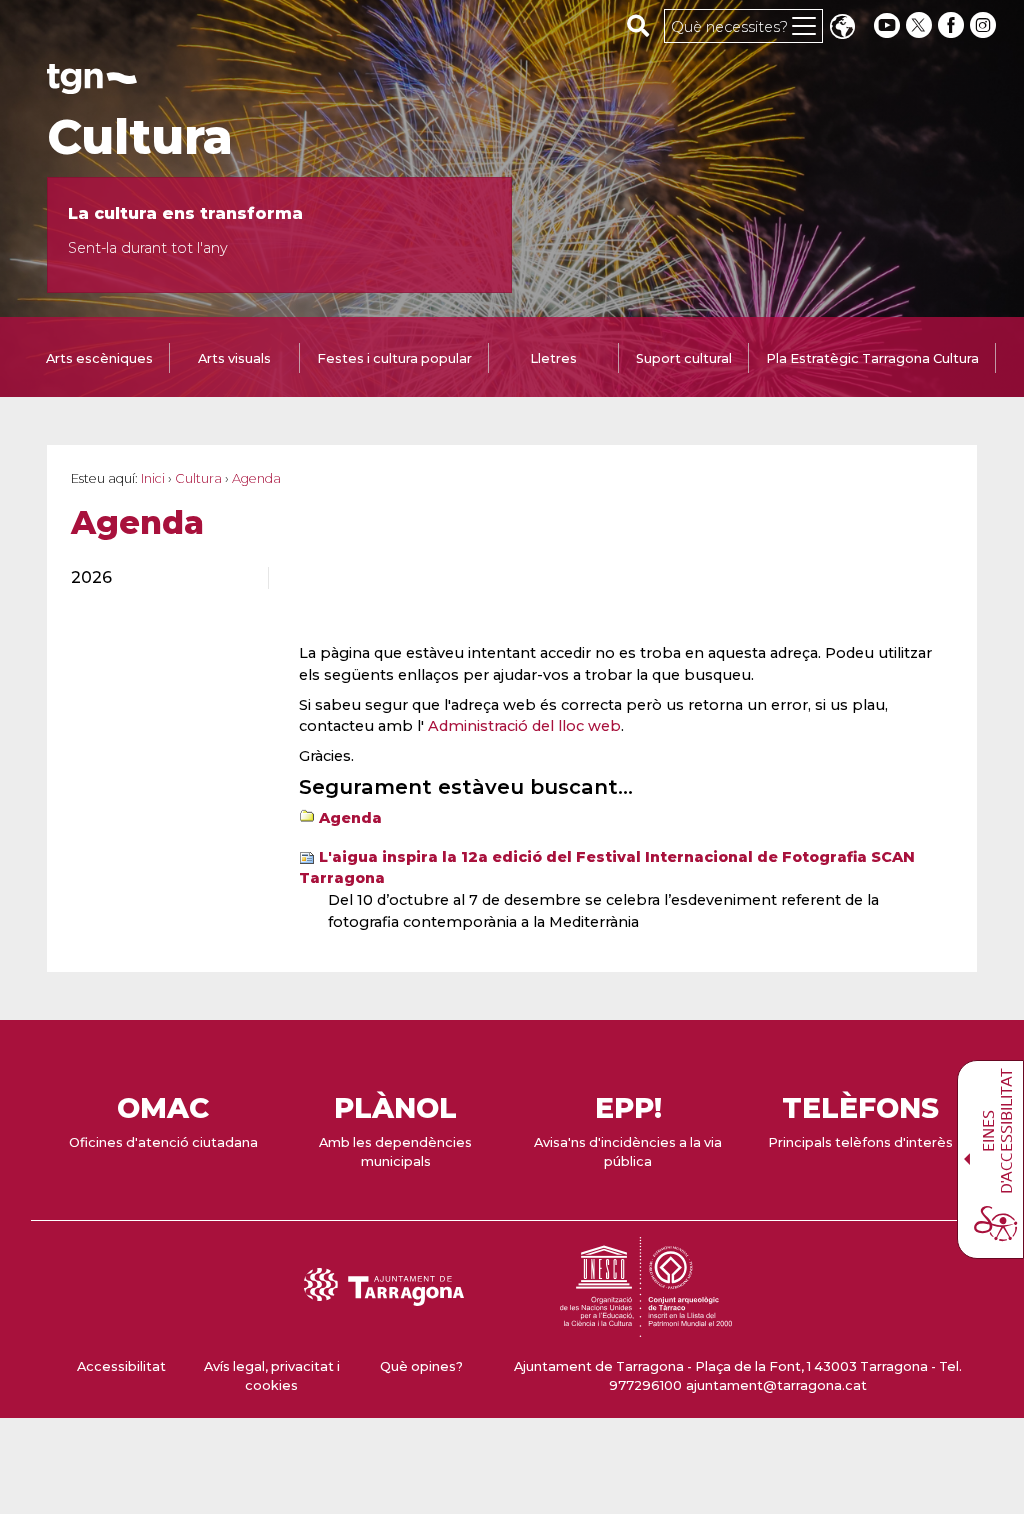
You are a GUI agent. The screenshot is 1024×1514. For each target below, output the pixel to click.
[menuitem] (158, 578)
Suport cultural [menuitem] (684, 358)
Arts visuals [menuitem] (234, 358)
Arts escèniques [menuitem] (99, 358)
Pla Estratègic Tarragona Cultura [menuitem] (872, 358)
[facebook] (953, 25)
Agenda (350, 818)
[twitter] (921, 25)
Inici (153, 478)
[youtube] (887, 25)
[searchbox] (638, 25)
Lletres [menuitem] (553, 358)
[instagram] (985, 25)
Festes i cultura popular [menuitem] (394, 358)
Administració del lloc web (524, 726)
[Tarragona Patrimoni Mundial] (646, 1327)
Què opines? (421, 1366)
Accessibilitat (121, 1366)
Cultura (140, 137)
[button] (842, 28)
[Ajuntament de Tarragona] (92, 84)
